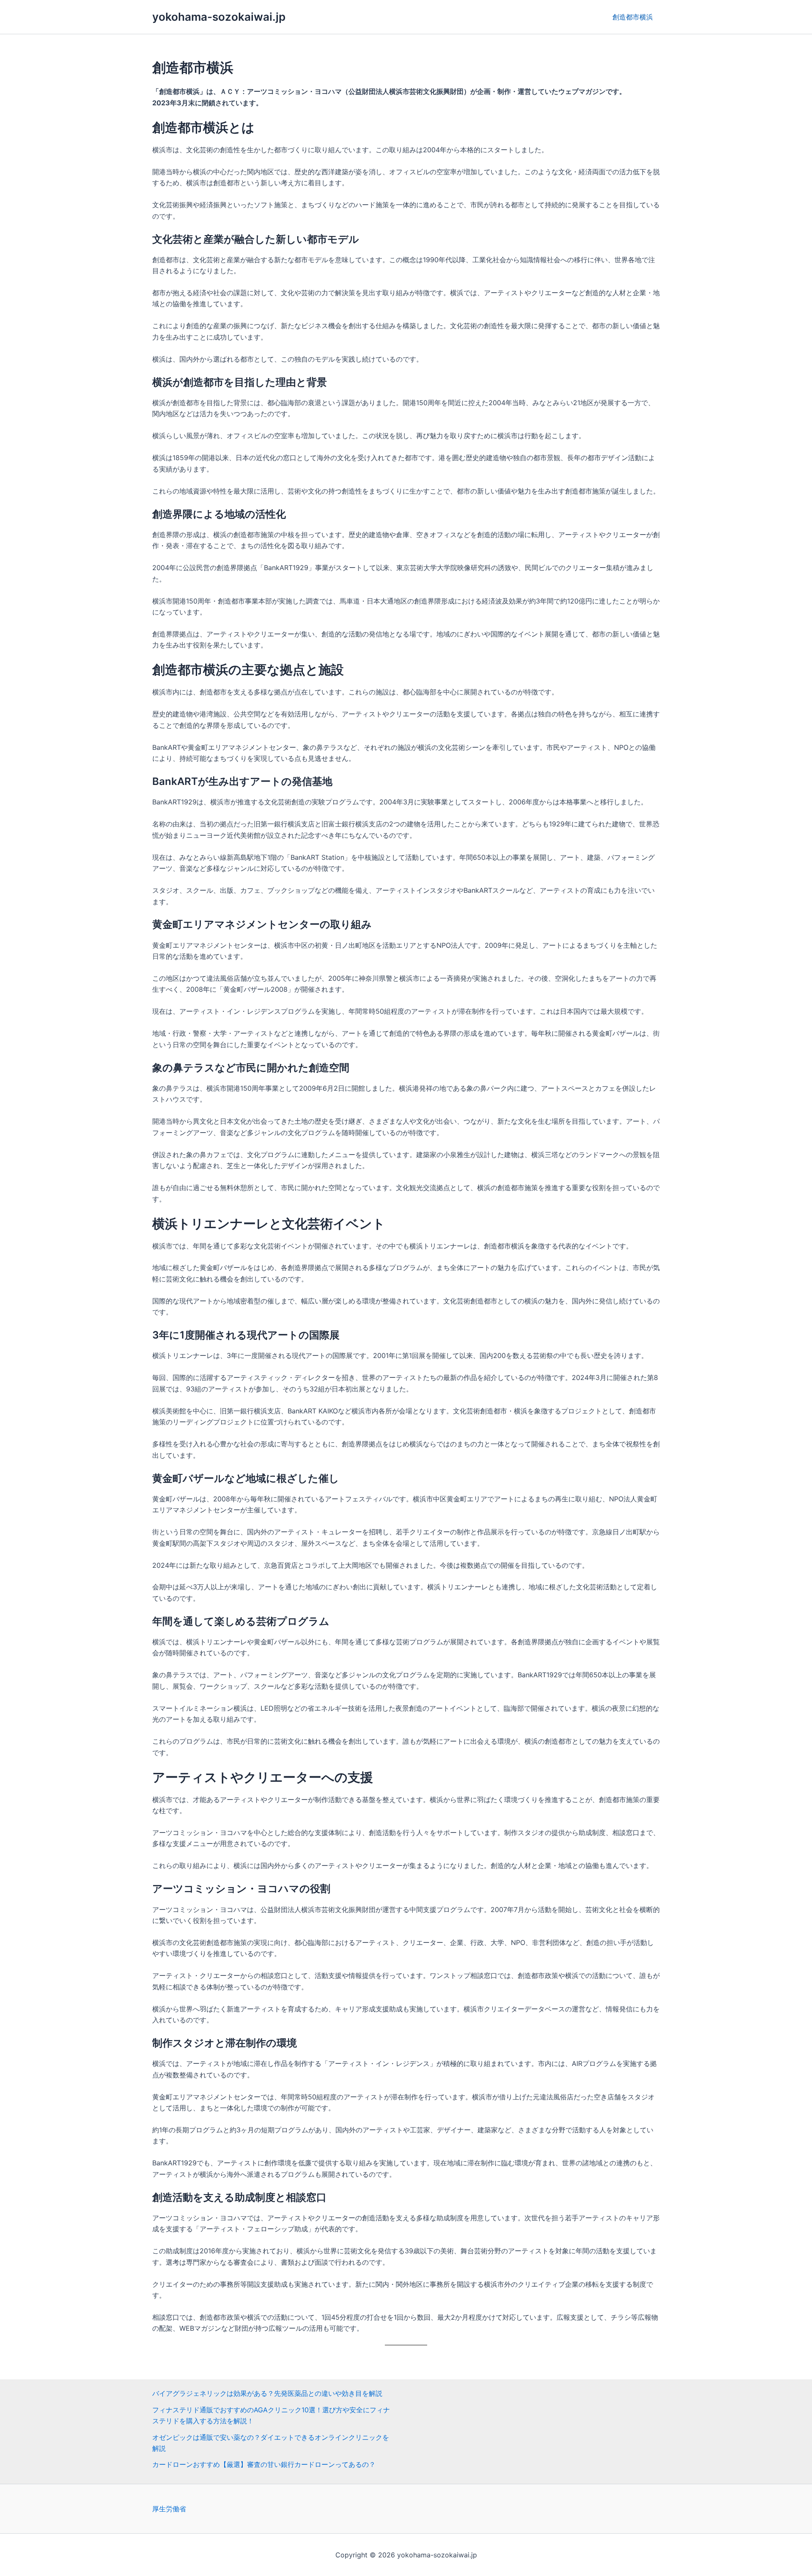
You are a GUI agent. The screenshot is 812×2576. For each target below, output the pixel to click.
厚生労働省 (169, 2509)
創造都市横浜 (633, 17)
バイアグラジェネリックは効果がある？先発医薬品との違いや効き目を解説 (267, 2393)
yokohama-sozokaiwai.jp (219, 17)
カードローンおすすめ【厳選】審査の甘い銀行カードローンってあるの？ (264, 2464)
